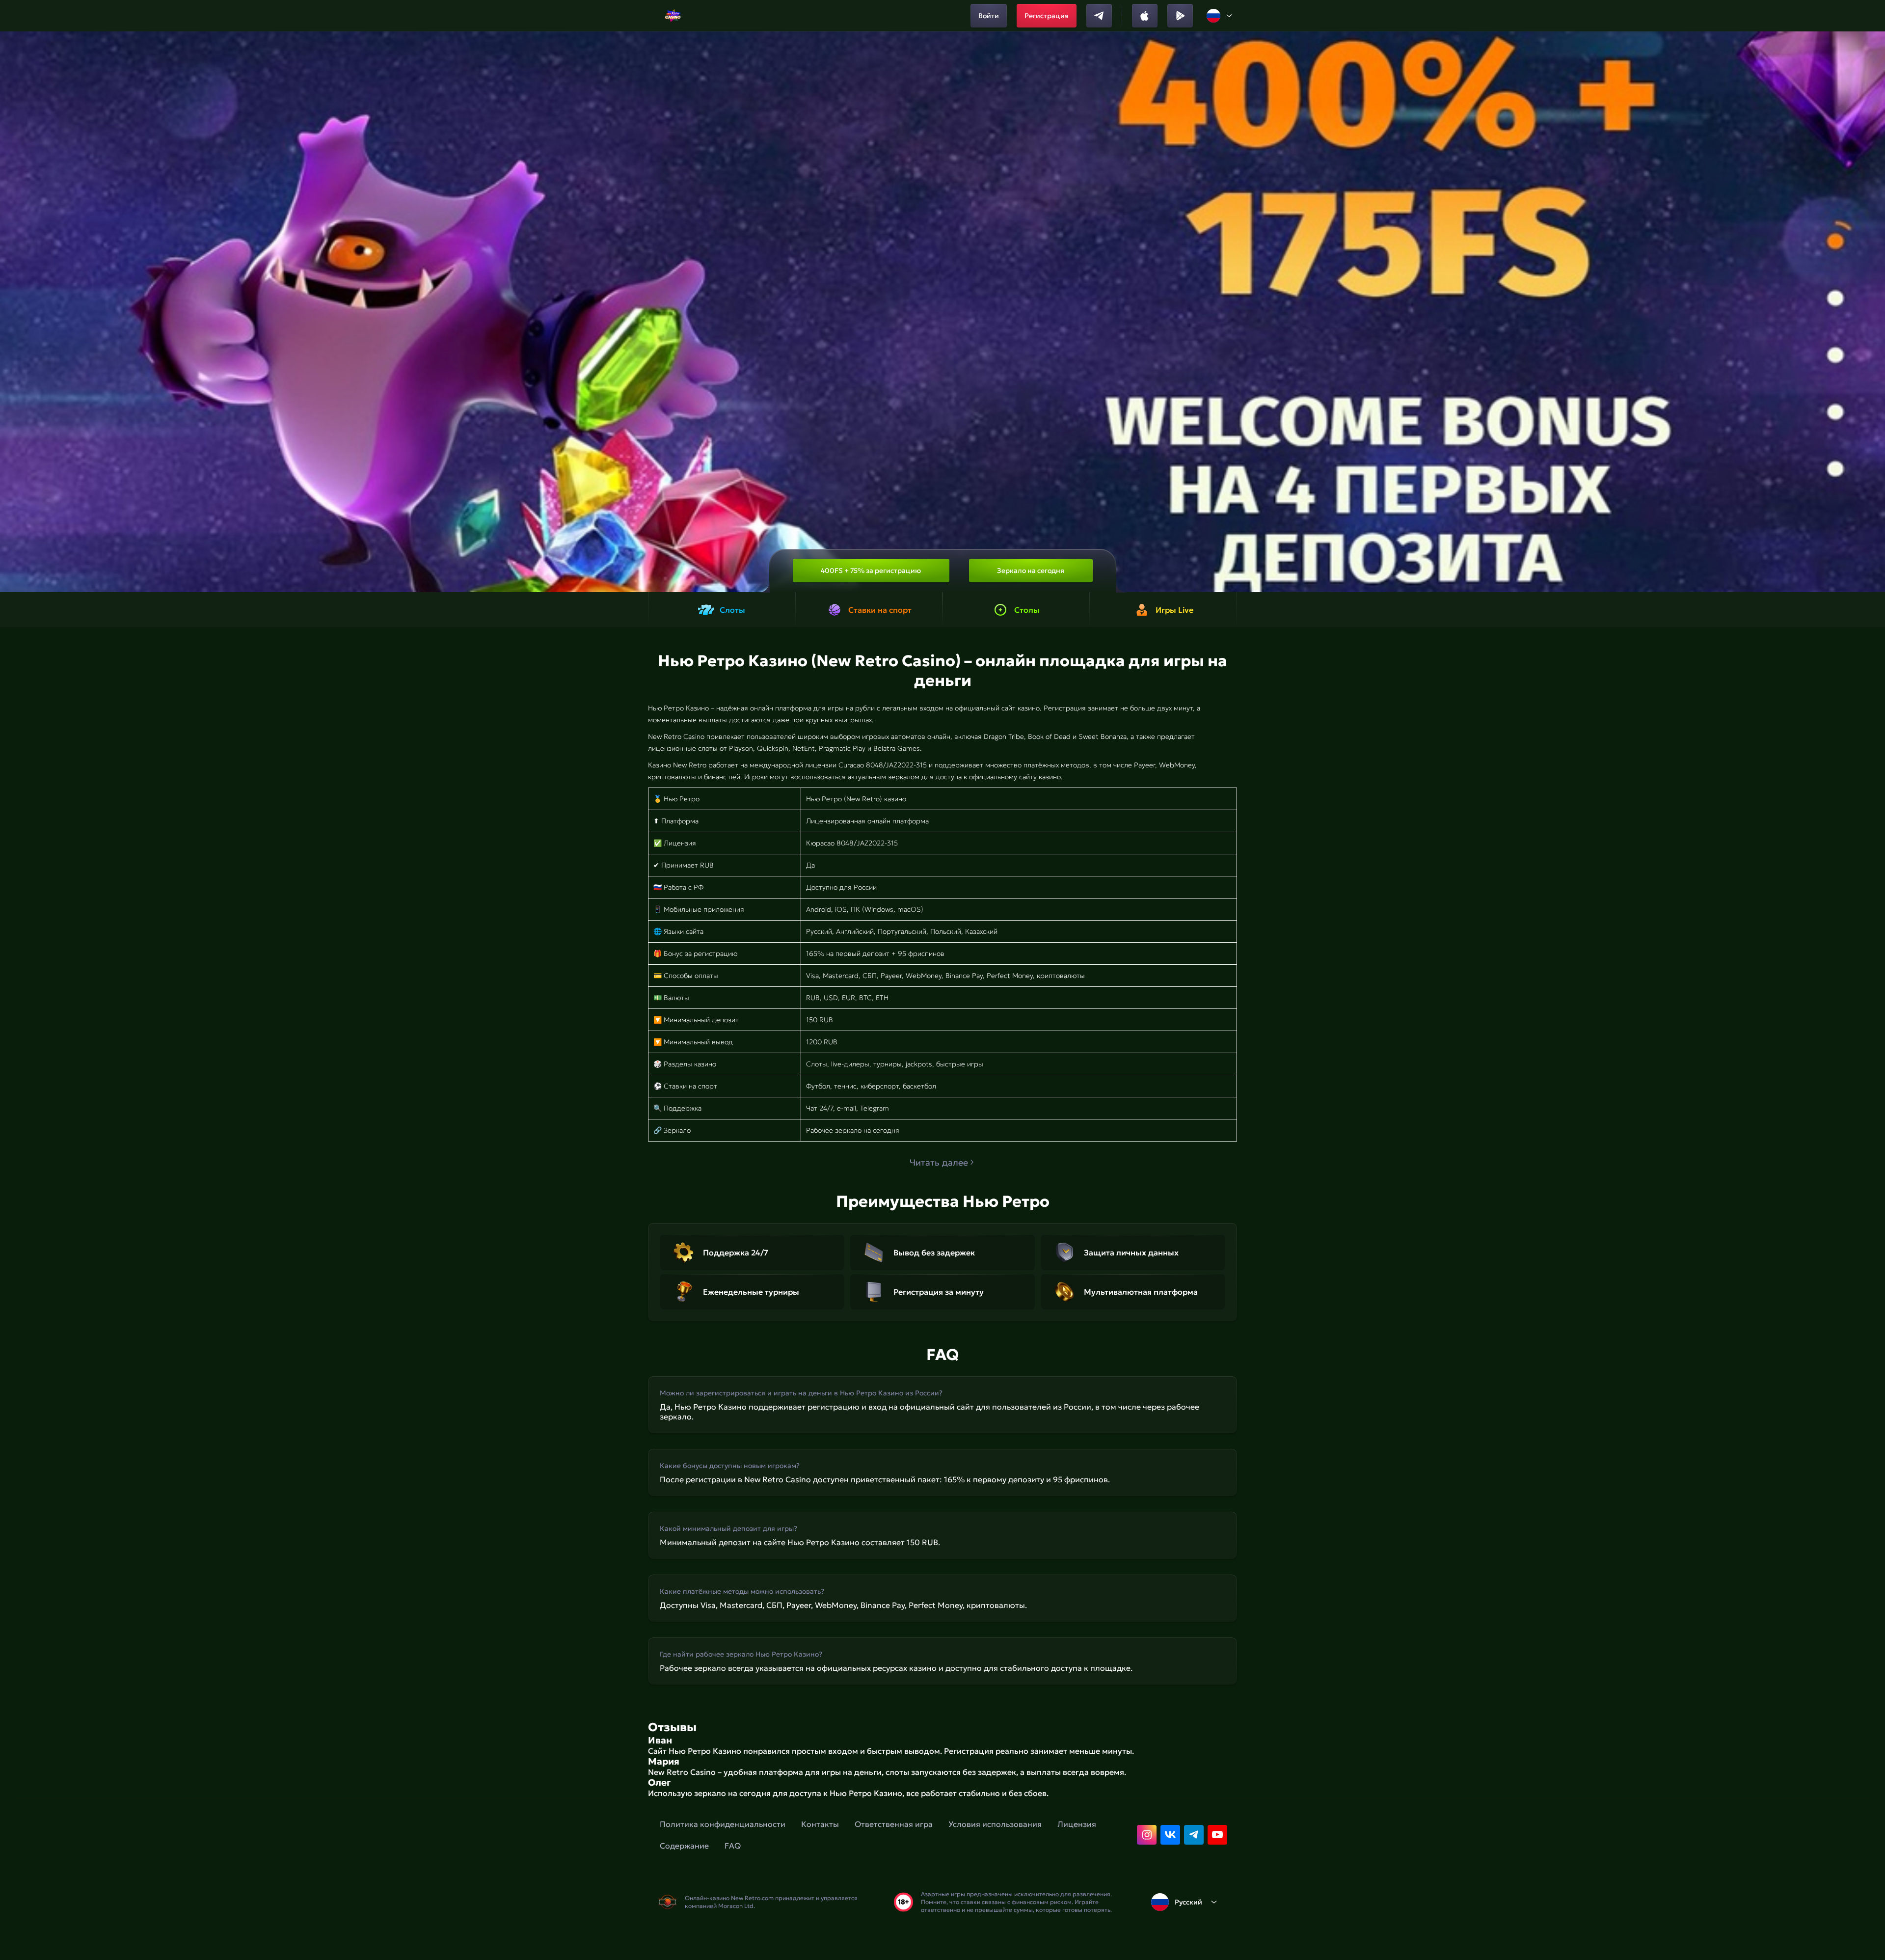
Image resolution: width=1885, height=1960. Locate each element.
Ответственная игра (894, 1824)
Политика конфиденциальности (723, 1824)
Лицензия (1077, 1824)
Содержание (684, 1846)
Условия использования (995, 1824)
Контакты (820, 1824)
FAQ (733, 1846)
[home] (673, 16)
